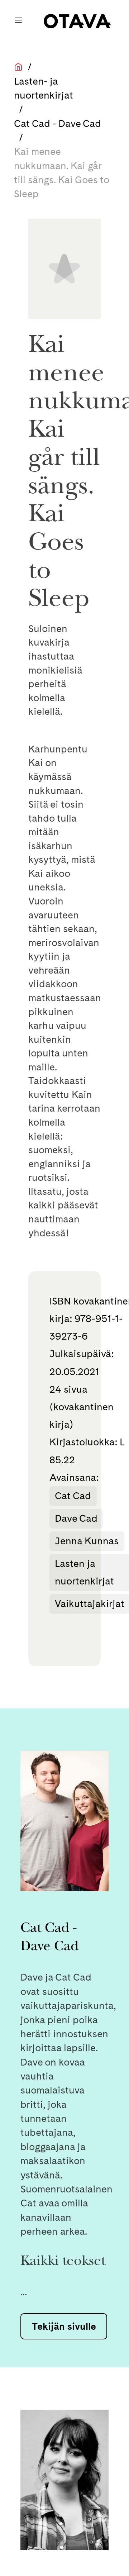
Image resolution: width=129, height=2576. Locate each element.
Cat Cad (73, 1496)
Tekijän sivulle (64, 2326)
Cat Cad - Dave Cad (58, 123)
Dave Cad (76, 1518)
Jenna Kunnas (87, 1541)
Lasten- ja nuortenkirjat (44, 88)
